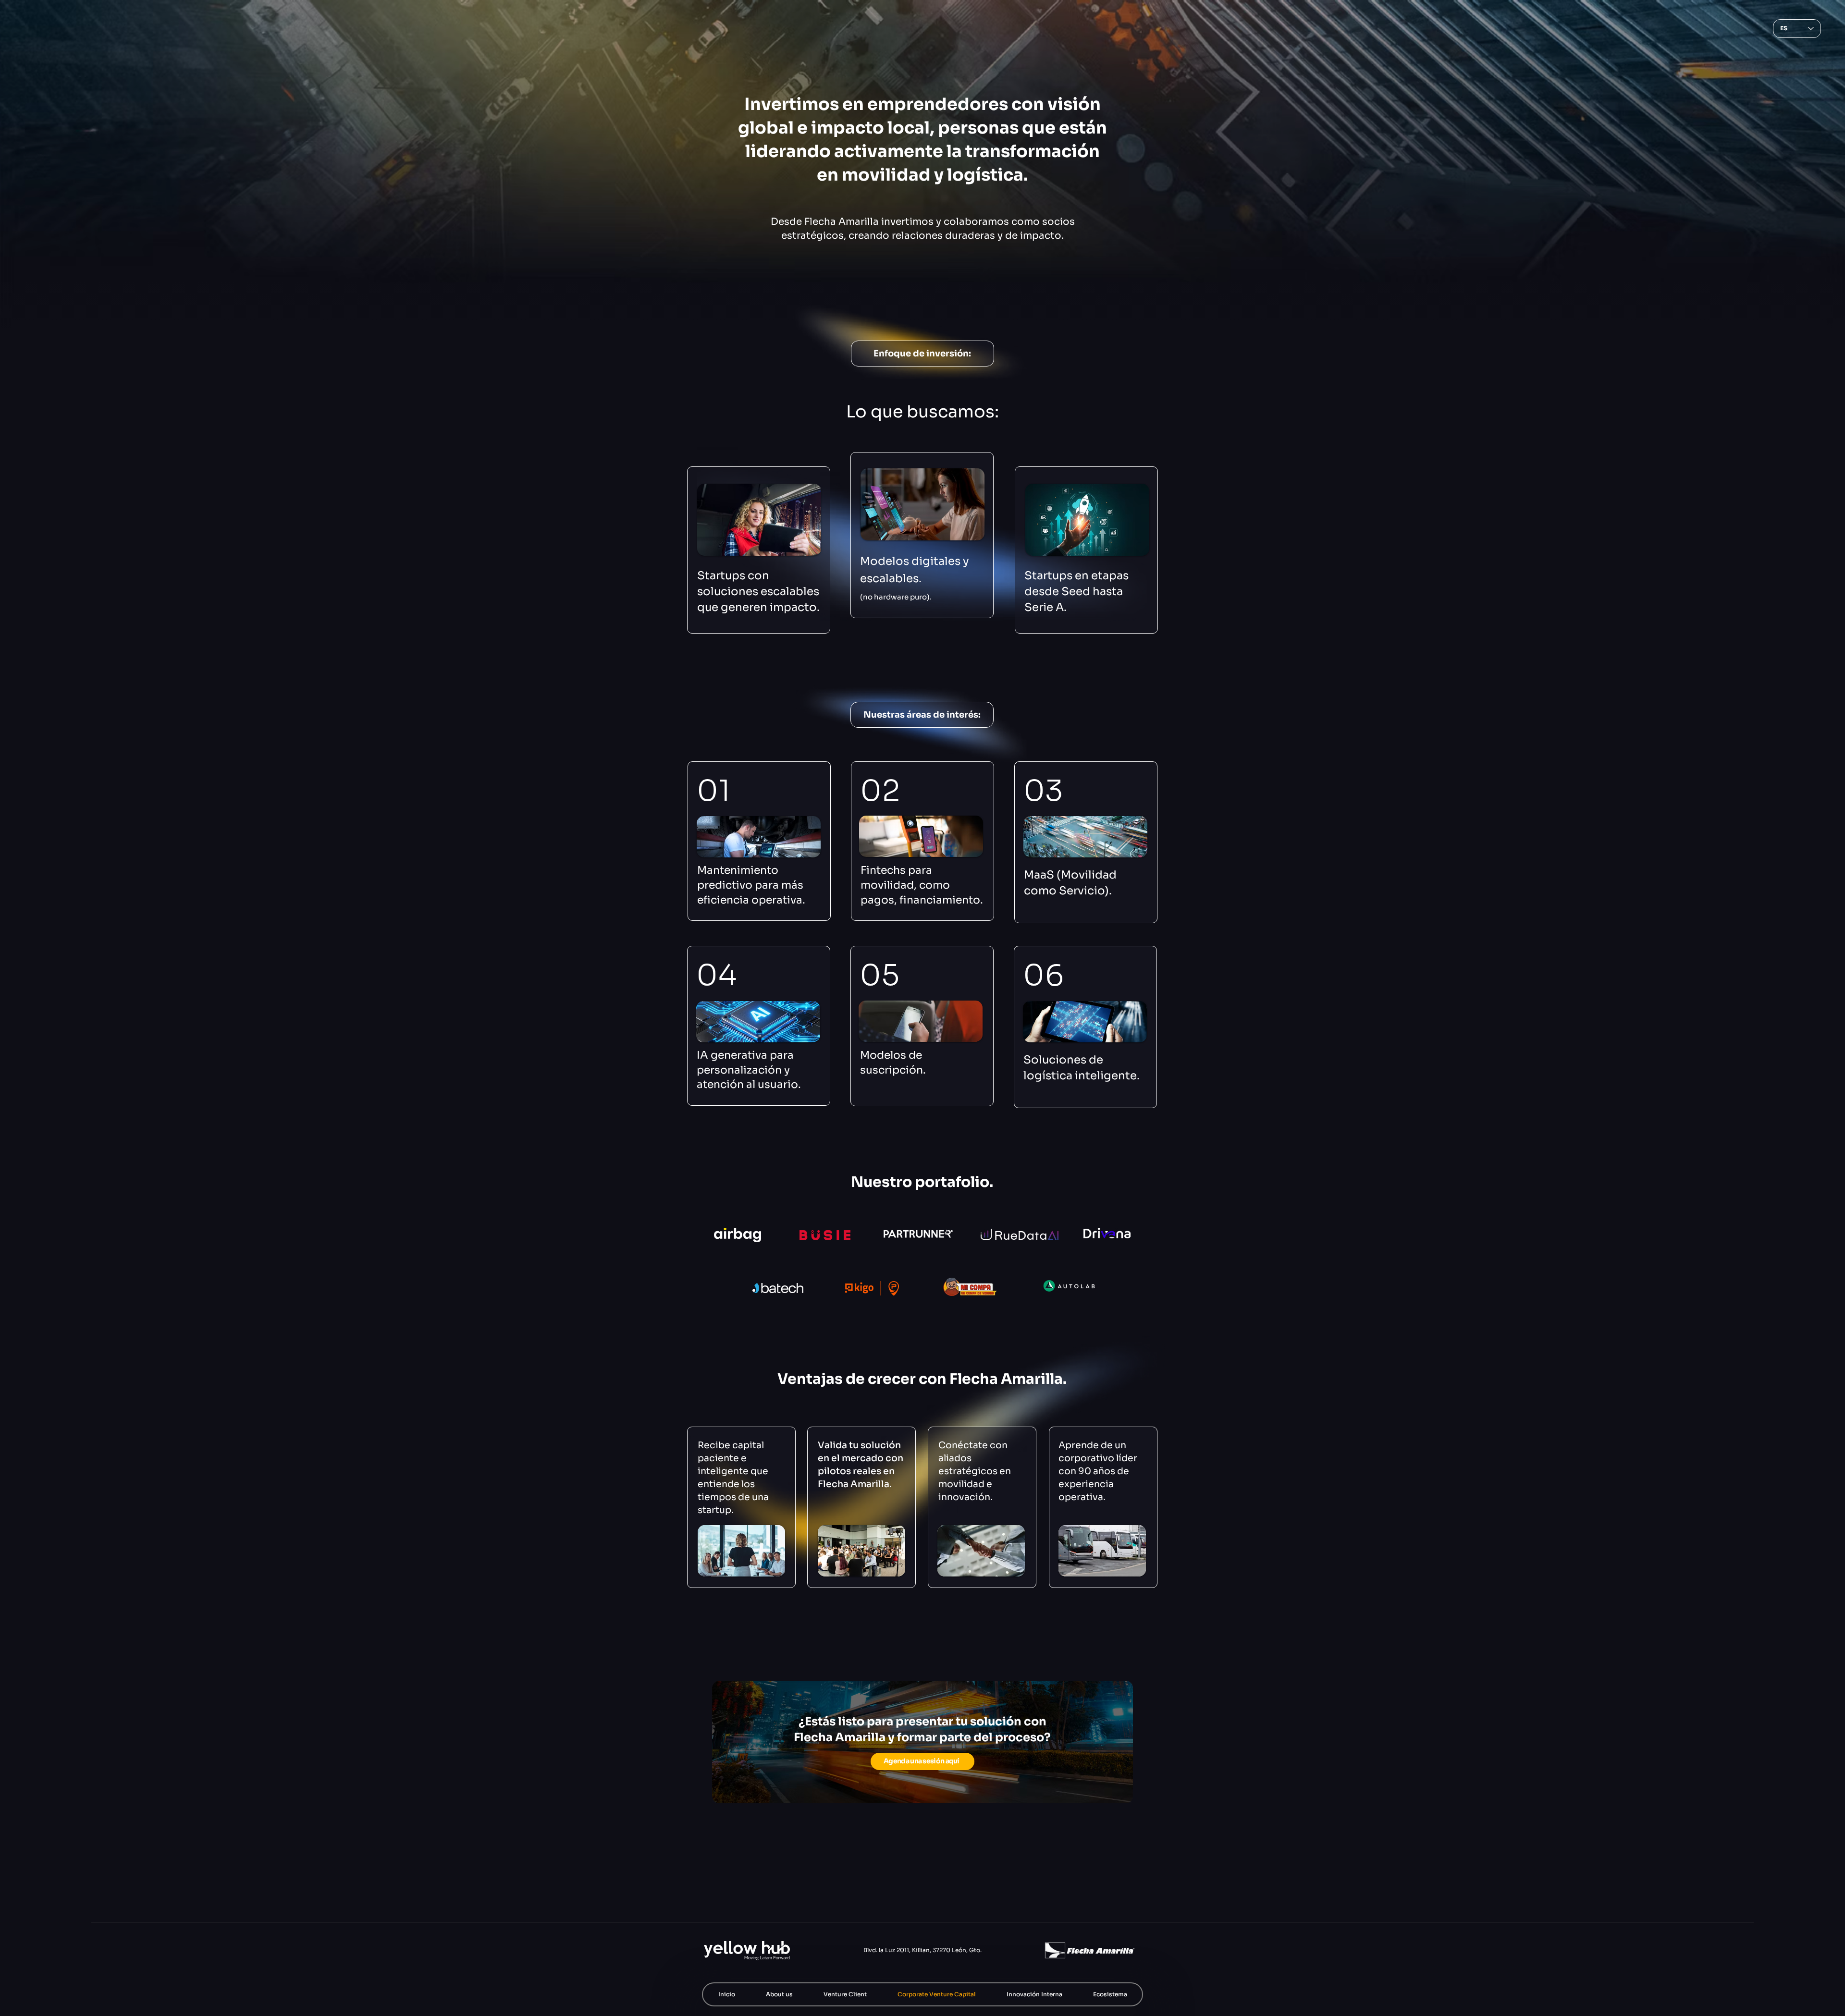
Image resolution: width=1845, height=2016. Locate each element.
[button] (845, 1994)
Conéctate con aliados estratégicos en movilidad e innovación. (975, 1471)
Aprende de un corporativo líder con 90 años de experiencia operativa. (1098, 1471)
